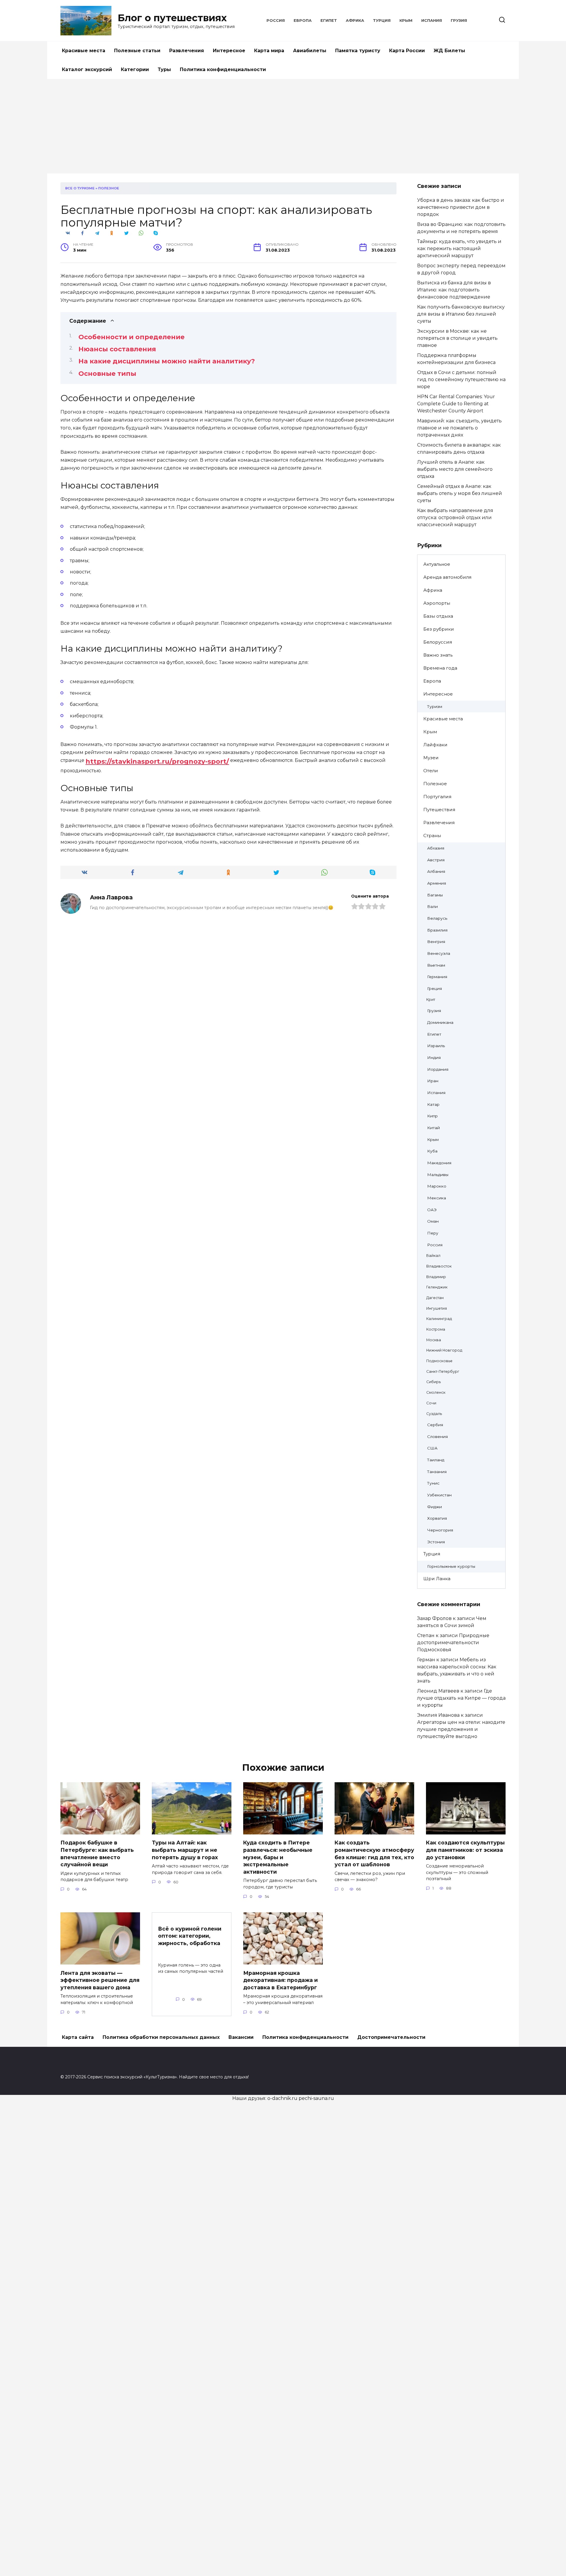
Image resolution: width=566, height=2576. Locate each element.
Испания (432, 21)
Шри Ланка (437, 1579)
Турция (382, 21)
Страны (432, 836)
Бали (432, 906)
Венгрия (436, 942)
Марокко (437, 1186)
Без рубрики (439, 629)
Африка (355, 21)
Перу (433, 1233)
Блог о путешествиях (172, 18)
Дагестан (435, 1298)
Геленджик (437, 1287)
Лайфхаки (435, 745)
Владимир (436, 1277)
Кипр (432, 1116)
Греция (435, 988)
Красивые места (84, 51)
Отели (431, 771)
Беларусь (437, 918)
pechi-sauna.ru (316, 2098)
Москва (434, 1340)
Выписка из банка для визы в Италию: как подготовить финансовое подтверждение (454, 290)
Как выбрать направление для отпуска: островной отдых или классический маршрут (455, 518)
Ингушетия (437, 1308)
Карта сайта (78, 2037)
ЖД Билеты (449, 51)
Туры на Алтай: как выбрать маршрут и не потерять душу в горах (185, 1850)
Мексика (437, 1198)
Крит (431, 1000)
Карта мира (269, 51)
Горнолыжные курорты (451, 1566)
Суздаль (434, 1414)
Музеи (431, 758)
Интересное (229, 51)
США (432, 1448)
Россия (276, 21)
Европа (303, 21)
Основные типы (107, 374)
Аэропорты (437, 603)
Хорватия (437, 1518)
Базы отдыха (438, 616)
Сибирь (433, 1382)
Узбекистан (439, 1495)
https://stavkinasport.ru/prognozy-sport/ (157, 761)
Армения (437, 883)
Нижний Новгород (444, 1350)
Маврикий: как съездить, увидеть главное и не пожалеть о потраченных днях (459, 428)
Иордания (438, 1069)
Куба (432, 1151)
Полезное (109, 188)
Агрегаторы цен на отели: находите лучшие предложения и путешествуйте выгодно (461, 1729)
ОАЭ (432, 1210)
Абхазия (436, 848)
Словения (437, 1437)
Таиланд (436, 1460)
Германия (437, 977)
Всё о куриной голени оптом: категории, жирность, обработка (190, 1936)
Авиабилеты (310, 51)
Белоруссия (438, 642)
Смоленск (436, 1392)
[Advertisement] (283, 129)
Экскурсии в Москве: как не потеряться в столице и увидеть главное (457, 338)
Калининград (439, 1319)
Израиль (436, 1046)
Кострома (436, 1329)
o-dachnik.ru (282, 2098)
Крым (406, 21)
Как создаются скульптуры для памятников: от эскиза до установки (465, 1850)
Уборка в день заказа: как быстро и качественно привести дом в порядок (461, 207)
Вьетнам (436, 965)
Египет (329, 21)
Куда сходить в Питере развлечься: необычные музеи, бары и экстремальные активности (278, 1857)
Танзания (437, 1472)
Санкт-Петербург (443, 1371)
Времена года (440, 668)
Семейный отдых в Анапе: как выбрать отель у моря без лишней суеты (460, 493)
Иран (433, 1081)
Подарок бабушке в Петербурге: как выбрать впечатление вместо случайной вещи (97, 1853)
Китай (433, 1128)
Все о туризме (80, 188)
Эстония (436, 1542)
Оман (433, 1221)
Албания (436, 871)
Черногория (440, 1530)
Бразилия (437, 930)
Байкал (433, 1256)
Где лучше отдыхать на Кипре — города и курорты (461, 1698)
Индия (434, 1057)
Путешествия (439, 810)
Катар (433, 1104)
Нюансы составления (117, 349)
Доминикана (440, 1022)
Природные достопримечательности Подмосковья (453, 1643)
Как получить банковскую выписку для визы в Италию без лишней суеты (461, 314)
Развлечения (187, 51)
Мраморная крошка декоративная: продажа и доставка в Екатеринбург (280, 1980)
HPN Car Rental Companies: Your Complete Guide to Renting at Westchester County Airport (456, 404)
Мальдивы (438, 1175)
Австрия (436, 860)
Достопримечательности (391, 2037)
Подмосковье (439, 1361)
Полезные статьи (137, 51)
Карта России (407, 51)
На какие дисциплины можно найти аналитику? (167, 361)
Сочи (431, 1403)
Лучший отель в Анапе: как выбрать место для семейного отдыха (455, 469)
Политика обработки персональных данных (161, 2037)
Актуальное (437, 564)
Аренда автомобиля (447, 577)
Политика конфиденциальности (223, 69)
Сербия (435, 1425)
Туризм (435, 706)
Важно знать (438, 655)
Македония (439, 1163)
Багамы (435, 895)
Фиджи (435, 1507)
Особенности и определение (131, 337)
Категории (135, 69)
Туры (164, 69)
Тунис (433, 1483)
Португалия (437, 797)
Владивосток (439, 1266)
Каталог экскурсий (87, 69)
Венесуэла (439, 953)
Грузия (459, 21)
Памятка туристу (358, 51)
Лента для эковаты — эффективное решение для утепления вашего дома (100, 1980)
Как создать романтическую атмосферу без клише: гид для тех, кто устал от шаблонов (374, 1853)
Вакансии (241, 2037)
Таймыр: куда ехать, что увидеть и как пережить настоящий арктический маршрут (459, 249)
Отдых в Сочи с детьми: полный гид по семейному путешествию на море (461, 379)
